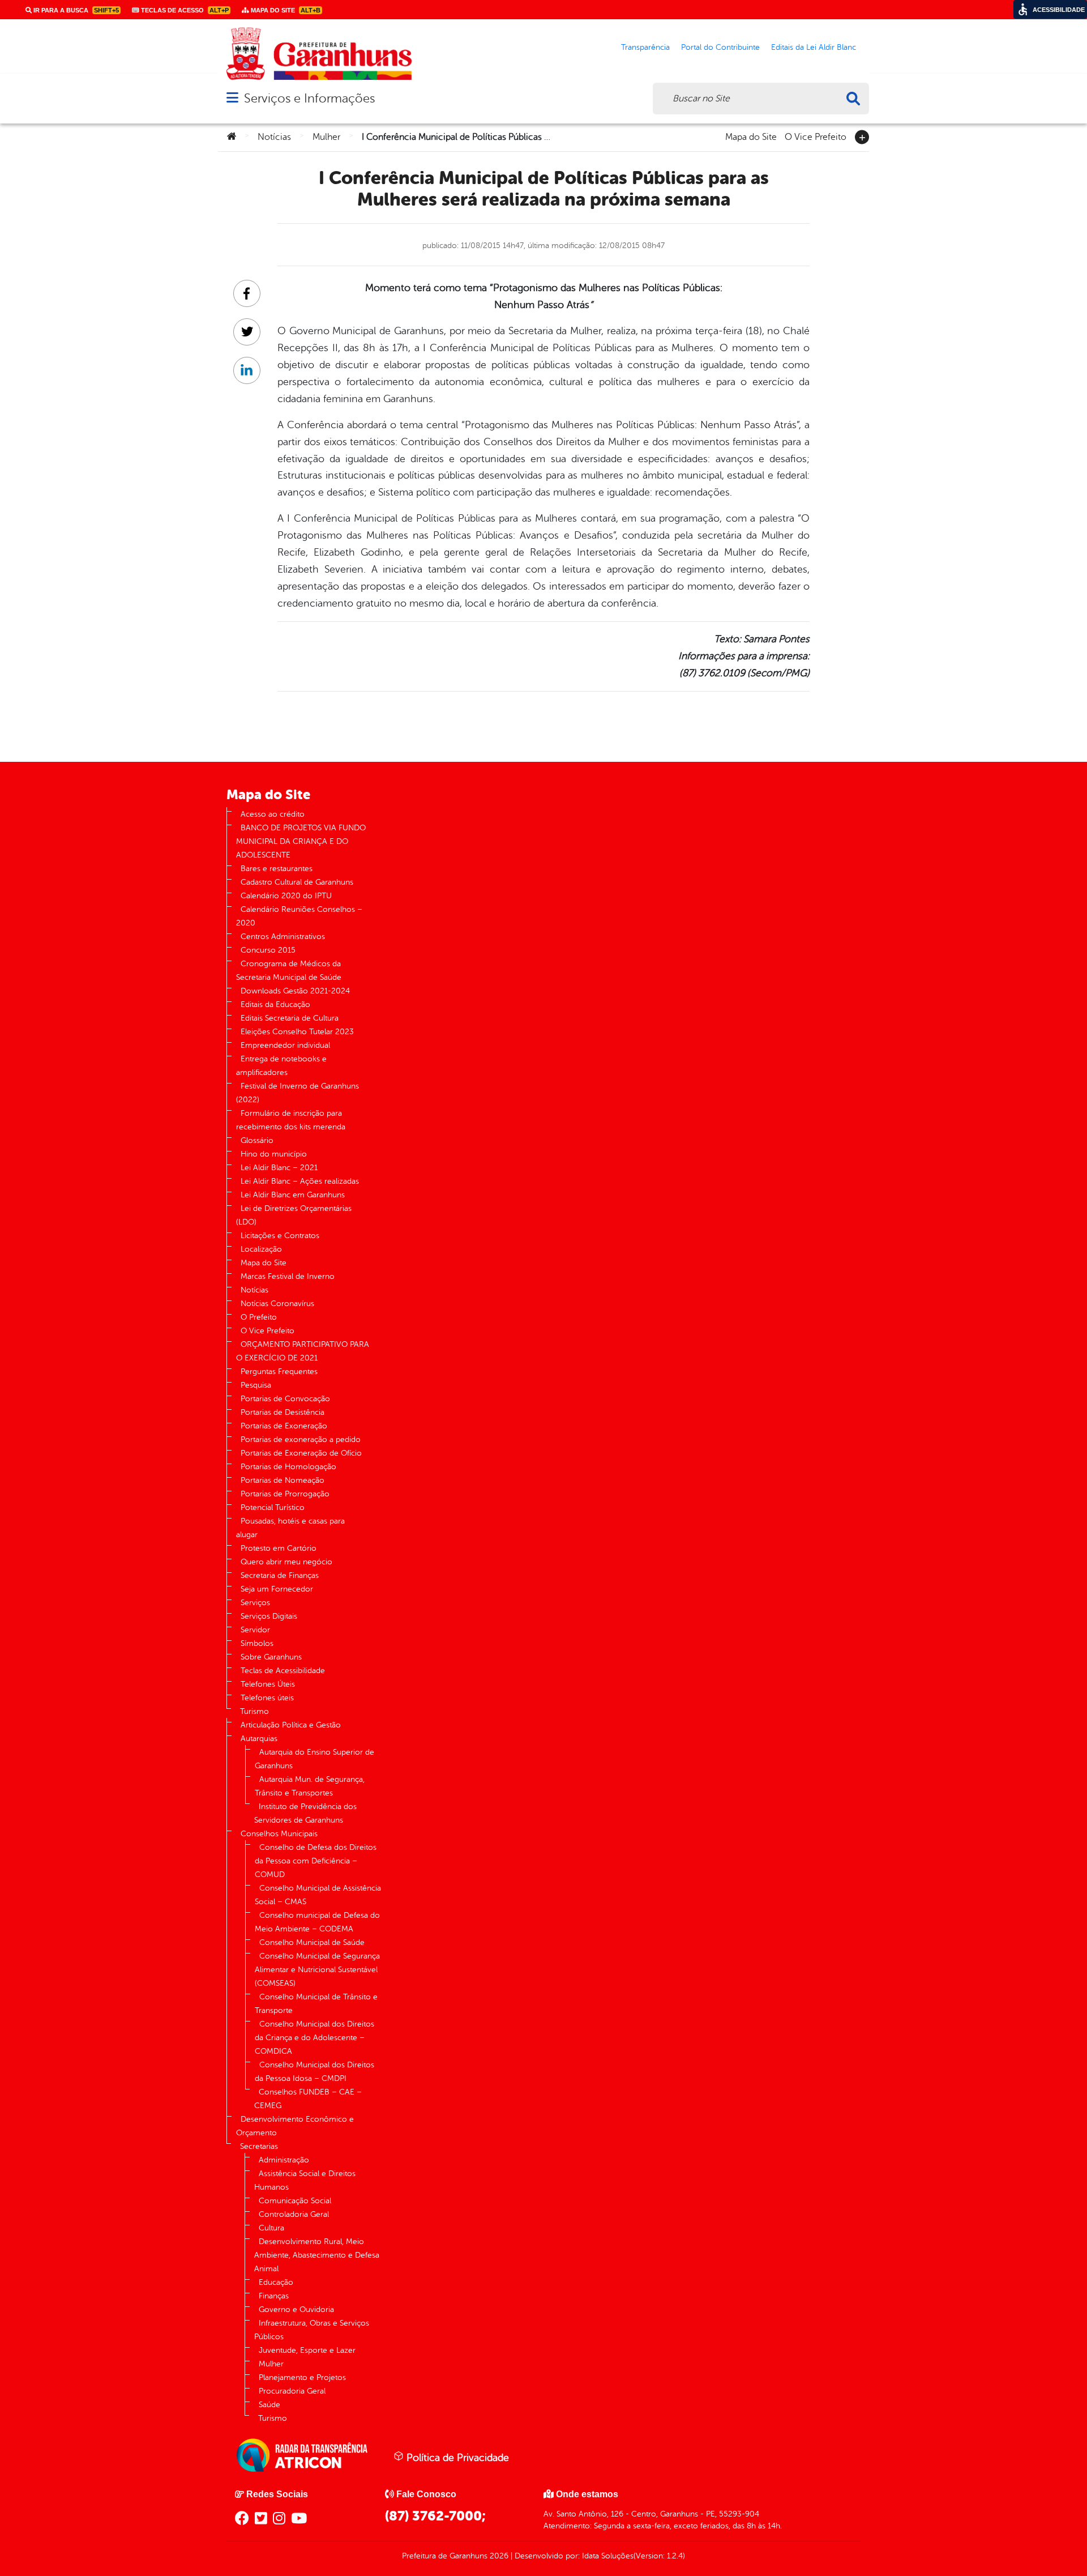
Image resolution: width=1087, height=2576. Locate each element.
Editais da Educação (275, 1005)
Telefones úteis (267, 1698)
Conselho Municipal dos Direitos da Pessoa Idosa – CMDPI (314, 2072)
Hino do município (274, 1154)
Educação (276, 2282)
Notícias (274, 137)
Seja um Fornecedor (277, 1589)
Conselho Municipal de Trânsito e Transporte (316, 2004)
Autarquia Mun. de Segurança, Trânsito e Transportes (310, 1786)
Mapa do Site (751, 136)
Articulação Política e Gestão (291, 1725)
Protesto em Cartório (279, 1548)
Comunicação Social (295, 2201)
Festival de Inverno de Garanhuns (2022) (298, 1093)
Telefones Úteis (268, 1684)
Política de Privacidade (456, 2458)
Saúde (269, 2405)
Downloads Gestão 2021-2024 (295, 991)
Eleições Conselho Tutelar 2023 (297, 1032)
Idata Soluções (608, 2556)
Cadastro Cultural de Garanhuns (297, 882)
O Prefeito (259, 1317)
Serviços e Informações (309, 98)
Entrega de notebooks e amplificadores (281, 1066)
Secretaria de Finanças (280, 1575)
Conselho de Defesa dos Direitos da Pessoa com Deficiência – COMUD (316, 1861)
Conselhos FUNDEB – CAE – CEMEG (308, 2099)
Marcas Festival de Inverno (288, 1276)
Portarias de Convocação (285, 1399)
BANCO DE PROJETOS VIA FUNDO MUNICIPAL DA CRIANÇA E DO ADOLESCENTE (301, 841)
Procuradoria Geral (292, 2391)
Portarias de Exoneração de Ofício (301, 1453)
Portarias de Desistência (283, 1412)
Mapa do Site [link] (285, 10)
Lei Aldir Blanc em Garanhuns (293, 1195)
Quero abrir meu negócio (286, 1562)
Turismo (254, 1711)
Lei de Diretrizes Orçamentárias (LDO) (294, 1215)
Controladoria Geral (294, 2214)
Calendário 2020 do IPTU (286, 896)
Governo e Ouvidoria (296, 2310)
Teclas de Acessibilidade (283, 1671)
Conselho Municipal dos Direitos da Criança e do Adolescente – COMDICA (314, 2038)
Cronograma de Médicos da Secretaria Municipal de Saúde (289, 971)
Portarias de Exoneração (284, 1426)
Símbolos (257, 1643)
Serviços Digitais (269, 1616)
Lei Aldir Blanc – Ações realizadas (300, 1181)
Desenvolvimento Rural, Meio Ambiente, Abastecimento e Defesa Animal (317, 2255)
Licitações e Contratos (280, 1236)
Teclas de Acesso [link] (184, 10)
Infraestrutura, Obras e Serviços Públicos (312, 2330)
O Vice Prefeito (816, 136)
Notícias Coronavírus (277, 1304)
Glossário (257, 1140)
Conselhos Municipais (279, 1834)
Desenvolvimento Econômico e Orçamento (295, 2126)
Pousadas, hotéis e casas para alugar (290, 1528)
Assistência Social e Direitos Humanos (305, 2180)
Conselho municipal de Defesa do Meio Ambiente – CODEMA (317, 1922)
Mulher (326, 137)
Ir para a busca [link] (75, 10)
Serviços (255, 1603)
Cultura (271, 2228)
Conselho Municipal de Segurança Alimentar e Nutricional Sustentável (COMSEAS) (317, 1970)
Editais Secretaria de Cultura (290, 1018)
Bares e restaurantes (277, 869)
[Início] (232, 137)
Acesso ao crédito (273, 814)
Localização (261, 1249)
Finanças (274, 2296)
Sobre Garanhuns (271, 1657)
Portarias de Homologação (288, 1467)
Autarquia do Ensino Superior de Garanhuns (314, 1759)
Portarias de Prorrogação (285, 1494)
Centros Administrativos (283, 937)
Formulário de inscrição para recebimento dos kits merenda (291, 1120)
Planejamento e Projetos (302, 2377)
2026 (498, 2556)
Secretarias (259, 2146)
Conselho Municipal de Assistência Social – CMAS (318, 1895)
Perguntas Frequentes (279, 1372)
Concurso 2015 (268, 950)
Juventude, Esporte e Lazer (307, 2350)
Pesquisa (256, 1385)
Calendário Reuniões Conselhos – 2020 (299, 916)
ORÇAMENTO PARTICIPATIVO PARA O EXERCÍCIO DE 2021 (303, 1351)
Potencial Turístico (273, 1507)
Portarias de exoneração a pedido (301, 1440)
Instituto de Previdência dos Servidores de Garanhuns (305, 1813)
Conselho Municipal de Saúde (312, 1942)
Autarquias (259, 1739)
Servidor (255, 1630)
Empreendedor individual (285, 1045)
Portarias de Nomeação (283, 1480)
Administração (284, 2160)
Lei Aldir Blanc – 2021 (279, 1168)
